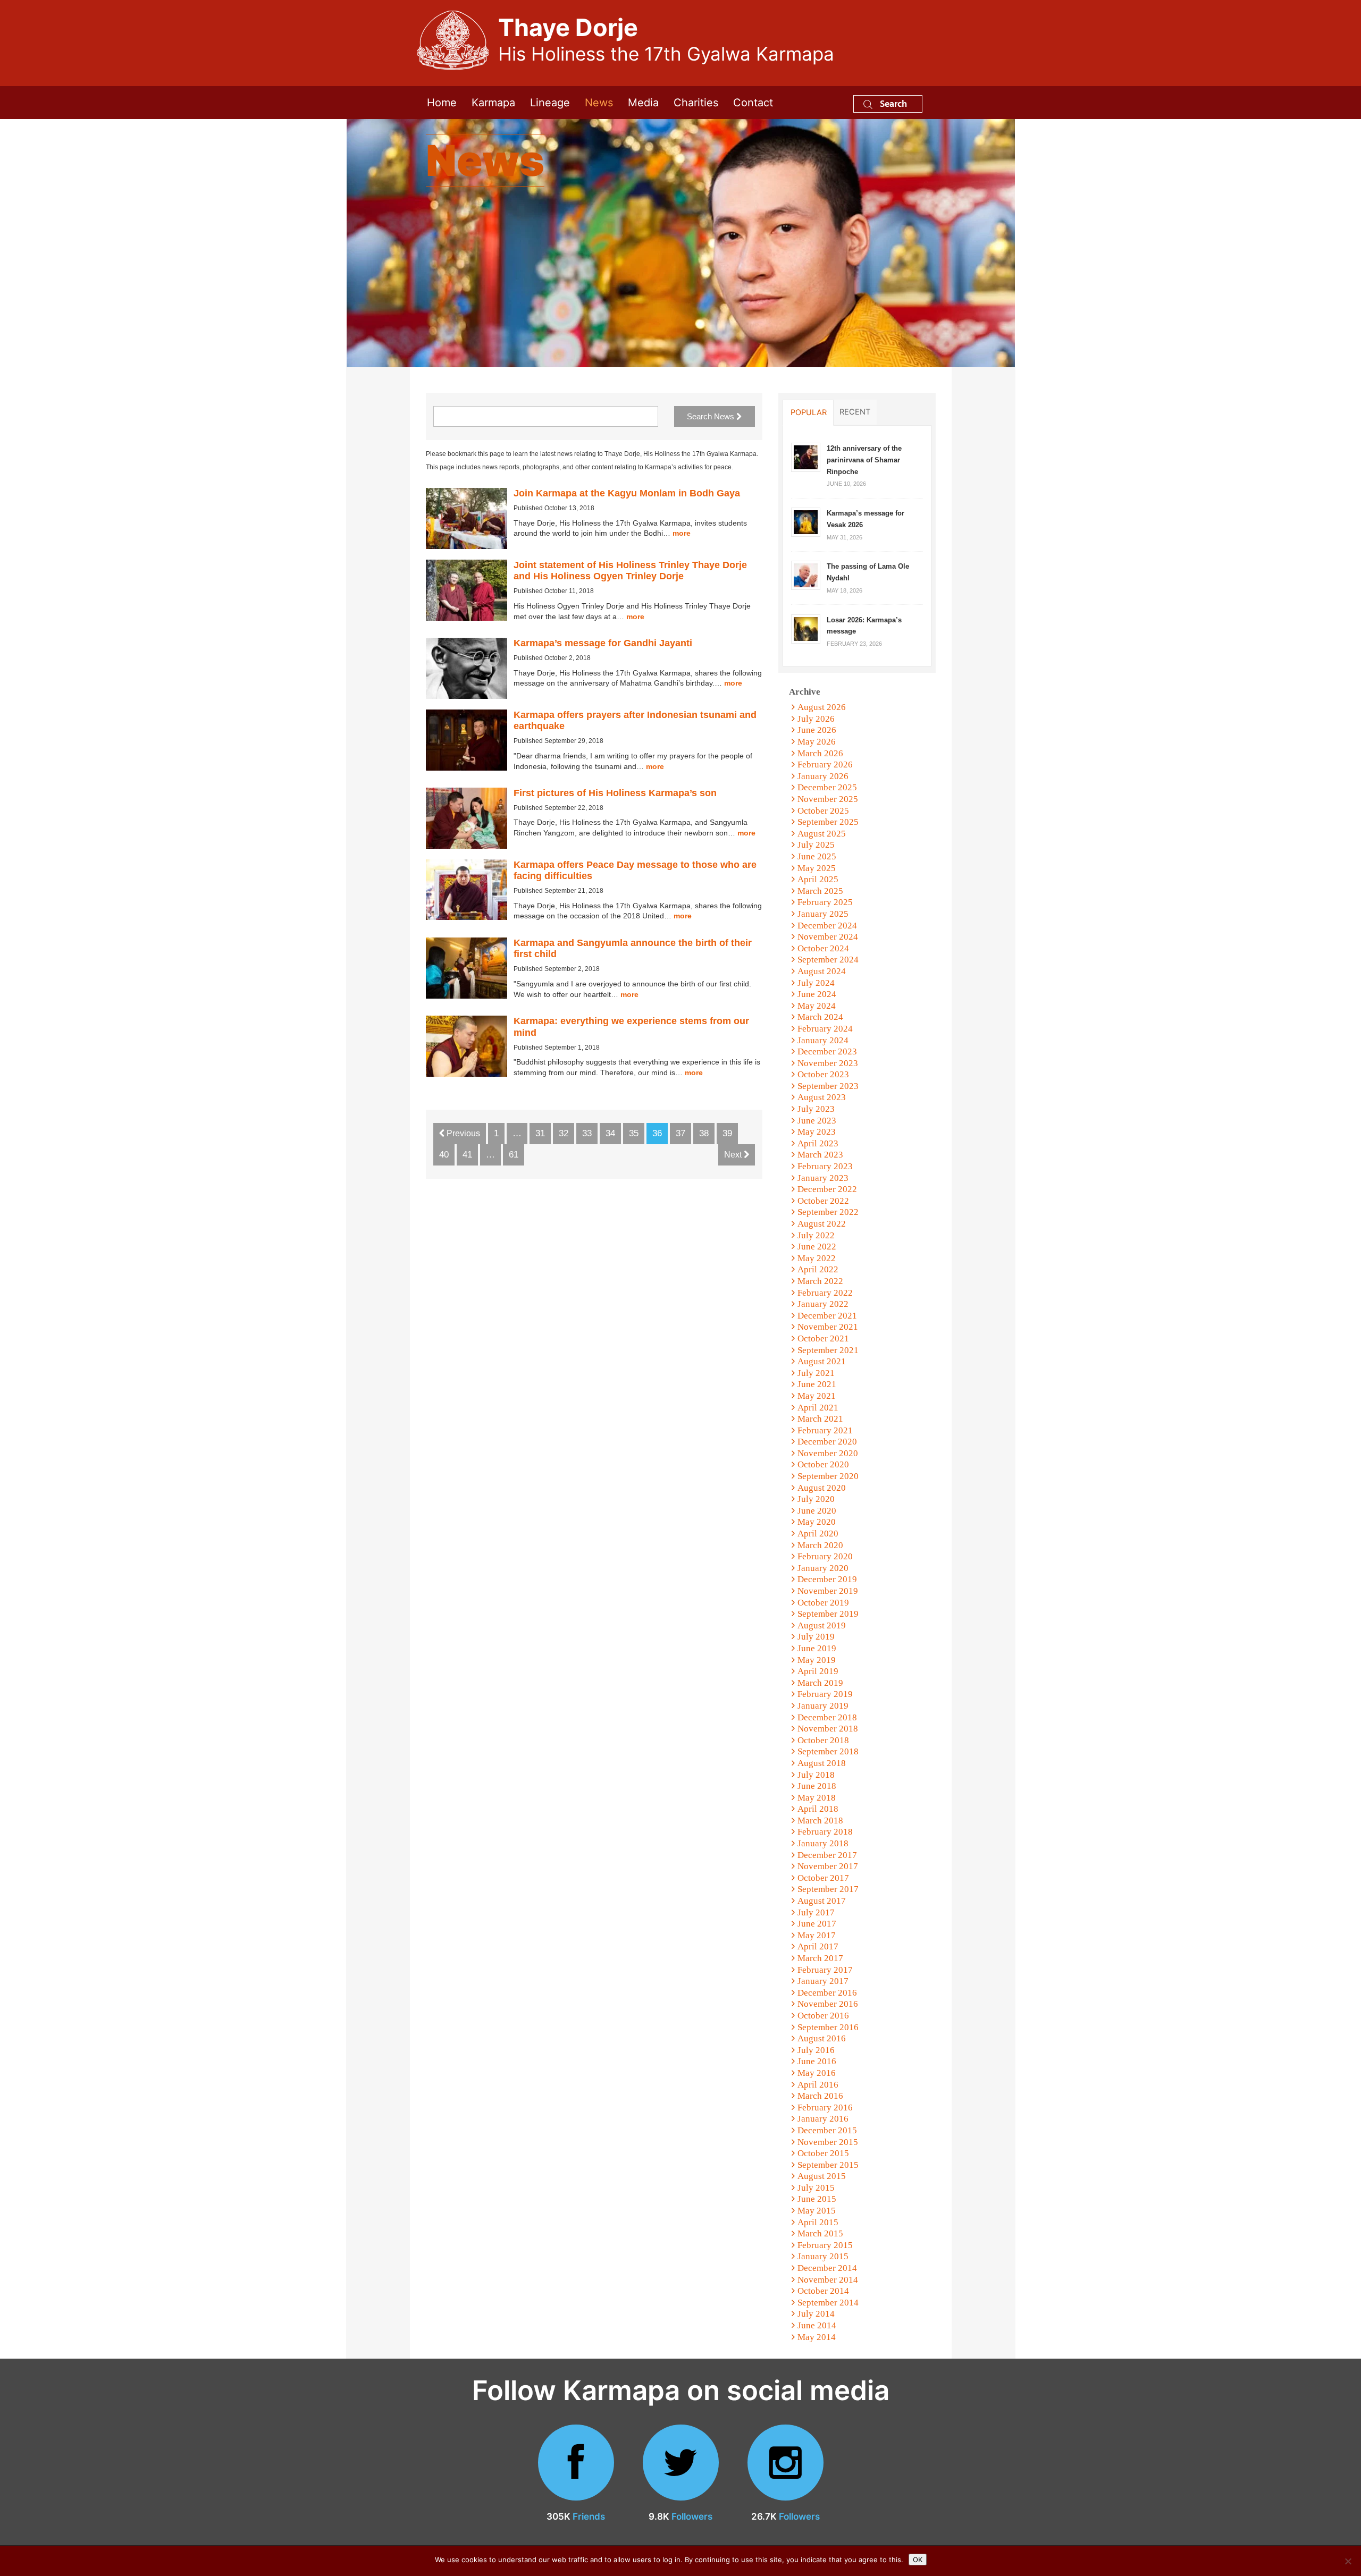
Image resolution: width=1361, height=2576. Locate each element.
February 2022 (825, 1293)
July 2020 (816, 1499)
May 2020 (817, 1522)
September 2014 (828, 2303)
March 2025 (820, 891)
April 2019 (818, 1671)
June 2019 (817, 1648)
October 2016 (823, 2016)
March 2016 (820, 2096)
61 (514, 1155)
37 (680, 1133)
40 (444, 1155)
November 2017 (828, 1866)
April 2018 (818, 1809)
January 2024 (823, 1040)
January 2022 (823, 1304)
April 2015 (818, 2222)
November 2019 (828, 1591)
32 (564, 1133)
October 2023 (823, 1074)
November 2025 (828, 799)
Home (442, 103)
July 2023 (816, 1109)
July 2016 (816, 2050)
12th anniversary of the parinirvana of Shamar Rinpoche (864, 460)
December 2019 (827, 1579)
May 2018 (817, 1798)
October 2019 (823, 1603)
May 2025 (817, 868)
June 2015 (817, 2199)
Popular (809, 412)
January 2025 (823, 914)
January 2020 (823, 1568)
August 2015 (822, 2176)
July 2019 (816, 1637)
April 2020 (818, 1534)
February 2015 (825, 2245)
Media (643, 103)
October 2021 (823, 1338)
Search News (712, 416)
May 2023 (817, 1132)
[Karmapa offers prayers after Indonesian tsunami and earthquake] (467, 740)
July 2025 (816, 845)
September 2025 (828, 822)
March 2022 (820, 1281)
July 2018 (816, 1775)
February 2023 (825, 1166)
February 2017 (825, 1970)
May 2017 (817, 1935)
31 (540, 1133)
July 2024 (816, 983)
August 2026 (822, 707)
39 (727, 1133)
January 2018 (823, 1843)
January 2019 (823, 1706)
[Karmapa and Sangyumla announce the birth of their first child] (467, 968)
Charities (696, 103)
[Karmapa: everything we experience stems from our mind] (467, 1046)
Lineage (550, 103)
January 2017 (823, 1981)
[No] (1348, 2561)
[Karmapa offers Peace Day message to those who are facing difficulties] (467, 890)
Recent (855, 412)
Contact (753, 103)
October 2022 (823, 1201)
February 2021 (825, 1430)
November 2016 (828, 2004)
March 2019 (820, 1683)
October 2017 (823, 1878)
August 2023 (822, 1097)
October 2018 (823, 1740)
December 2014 (827, 2268)
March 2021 (820, 1419)
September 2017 (828, 1889)
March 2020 (820, 1545)
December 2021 (827, 1316)
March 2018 (820, 1821)
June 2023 (817, 1121)
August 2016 (822, 2038)
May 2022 (817, 1258)
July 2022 (816, 1235)
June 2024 (817, 994)
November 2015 (828, 2142)
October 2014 (823, 2291)
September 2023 (828, 1086)
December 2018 (827, 1717)
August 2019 (822, 1625)
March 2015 (820, 2233)
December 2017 (827, 1855)
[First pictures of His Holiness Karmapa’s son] (467, 818)
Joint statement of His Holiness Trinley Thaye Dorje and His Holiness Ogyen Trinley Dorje (630, 571)
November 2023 (828, 1063)
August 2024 (822, 971)
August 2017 (822, 1901)
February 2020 (825, 1556)
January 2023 (823, 1178)
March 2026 (820, 753)
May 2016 (817, 2073)
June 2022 (817, 1247)
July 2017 (816, 1912)
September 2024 (828, 960)
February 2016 (825, 2108)
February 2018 (825, 1832)
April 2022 (818, 1269)
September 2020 (828, 1476)
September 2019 (828, 1614)
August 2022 (822, 1224)
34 (610, 1133)
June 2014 (817, 2325)
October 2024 (823, 948)
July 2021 (816, 1373)
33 (587, 1133)
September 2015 (828, 2165)
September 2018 (828, 1751)
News (599, 103)
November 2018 (828, 1729)
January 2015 (823, 2256)
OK (918, 2560)
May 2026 (817, 742)
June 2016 (817, 2061)
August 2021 (822, 1361)
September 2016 (828, 2027)
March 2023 (820, 1155)
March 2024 (820, 1017)
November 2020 (828, 1453)
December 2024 (827, 926)
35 (634, 1133)
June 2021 (817, 1384)
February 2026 (825, 765)
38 (704, 1133)
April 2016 (818, 2085)
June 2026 (817, 730)
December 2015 (827, 2130)
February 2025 (825, 902)
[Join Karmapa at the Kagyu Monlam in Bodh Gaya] (467, 518)
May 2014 (817, 2337)
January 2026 (823, 776)
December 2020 (827, 1442)
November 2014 (828, 2280)
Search (892, 103)
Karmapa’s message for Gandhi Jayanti (603, 643)
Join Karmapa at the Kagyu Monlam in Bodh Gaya (627, 493)
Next (734, 1155)
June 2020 (817, 1511)
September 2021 (828, 1350)
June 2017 (817, 1924)
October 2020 (823, 1464)
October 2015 (823, 2153)
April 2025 (818, 879)
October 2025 (823, 811)
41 (467, 1155)
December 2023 (827, 1051)
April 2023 (818, 1143)
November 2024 (828, 937)
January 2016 (823, 2119)
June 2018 (817, 1786)
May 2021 (817, 1396)
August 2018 (822, 1763)
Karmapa (493, 103)
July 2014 (816, 2314)
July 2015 (816, 2188)
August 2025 (822, 834)
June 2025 (817, 856)
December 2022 (827, 1189)
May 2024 (817, 1006)
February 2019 (825, 1694)
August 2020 (822, 1488)
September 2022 (828, 1212)
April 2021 (818, 1408)
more (682, 533)
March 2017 (820, 1958)
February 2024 (825, 1029)
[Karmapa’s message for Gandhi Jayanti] (467, 668)
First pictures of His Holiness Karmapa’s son (615, 793)
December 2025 (827, 787)
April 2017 (818, 1946)
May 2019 (817, 1660)
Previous (462, 1133)
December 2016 (827, 1993)
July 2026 (816, 719)
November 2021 (828, 1327)
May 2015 (817, 2211)
